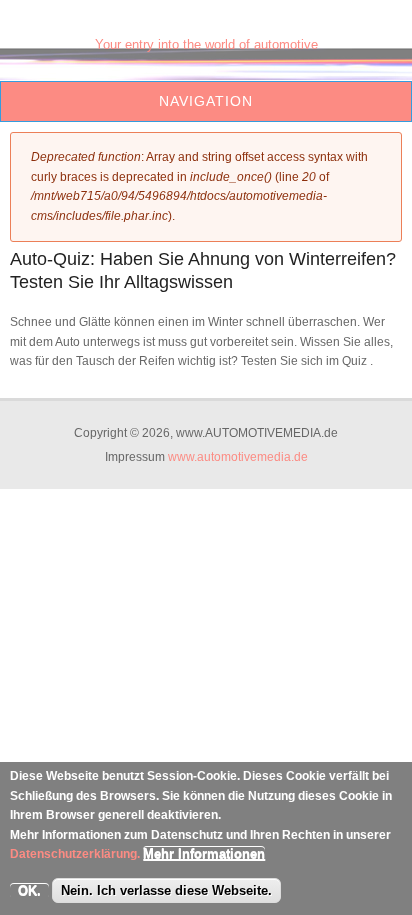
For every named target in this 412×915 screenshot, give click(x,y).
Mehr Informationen (204, 853)
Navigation (206, 101)
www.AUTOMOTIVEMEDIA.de (206, 26)
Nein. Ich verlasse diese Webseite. (166, 890)
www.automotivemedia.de (238, 457)
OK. (29, 890)
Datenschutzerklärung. (75, 854)
